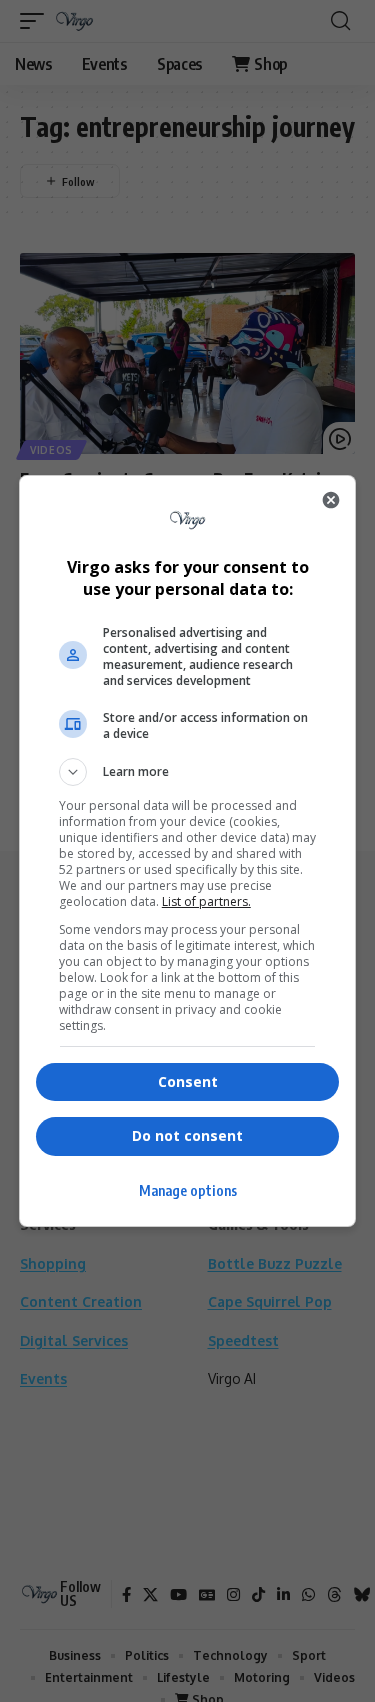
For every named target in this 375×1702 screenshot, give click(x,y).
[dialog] (188, 851)
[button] (188, 772)
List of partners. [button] (206, 901)
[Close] (331, 500)
